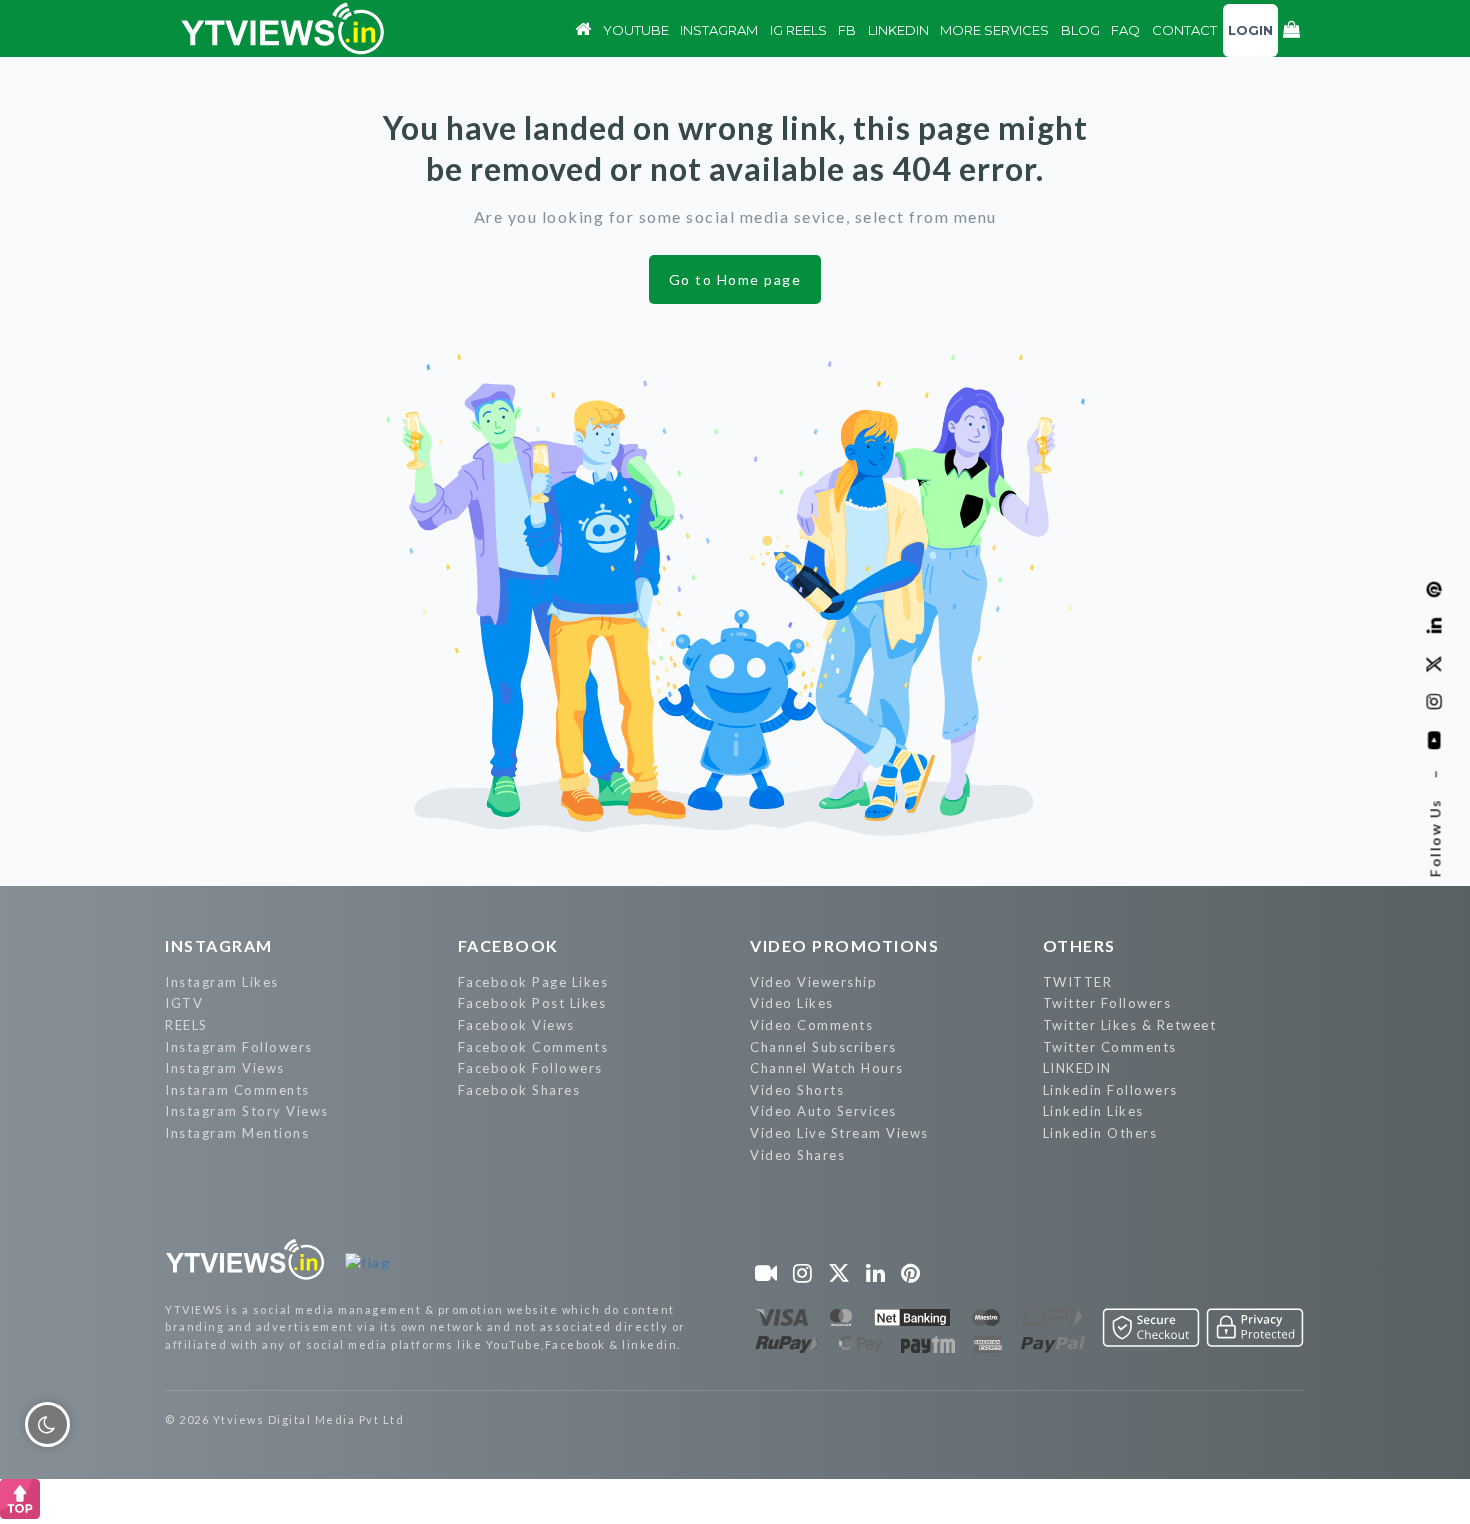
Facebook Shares (519, 1090)
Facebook (508, 945)
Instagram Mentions (237, 1133)
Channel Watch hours (827, 1068)
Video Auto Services (823, 1111)
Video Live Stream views (839, 1133)
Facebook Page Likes (533, 982)
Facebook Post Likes (532, 1003)
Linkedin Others (1100, 1133)
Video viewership (813, 982)
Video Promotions (844, 945)
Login (1250, 30)
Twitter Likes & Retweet (1130, 1025)
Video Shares (797, 1155)
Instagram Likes (222, 982)
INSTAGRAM (219, 945)
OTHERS (1079, 945)
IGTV (184, 1003)
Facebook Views (516, 1025)
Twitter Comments (1110, 1047)
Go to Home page (735, 279)
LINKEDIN (1077, 1068)
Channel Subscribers (823, 1047)
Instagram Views (225, 1068)
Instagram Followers (239, 1047)
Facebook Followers (530, 1068)
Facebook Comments (533, 1047)
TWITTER (1078, 982)
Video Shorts (797, 1090)
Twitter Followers (1107, 1003)
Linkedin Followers (1110, 1090)
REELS (186, 1025)
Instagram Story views (247, 1111)
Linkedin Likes (1093, 1111)
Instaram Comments (237, 1090)
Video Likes (792, 1003)
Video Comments (811, 1025)
